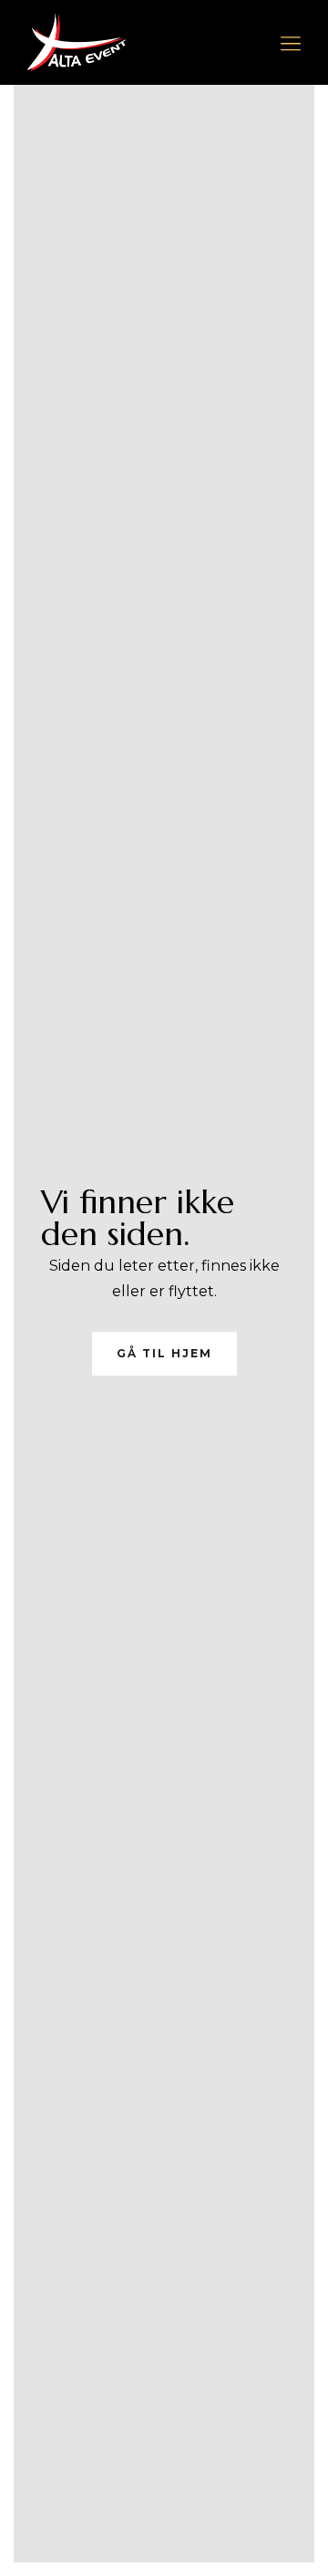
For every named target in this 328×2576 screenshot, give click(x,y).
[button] (291, 43)
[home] (77, 42)
